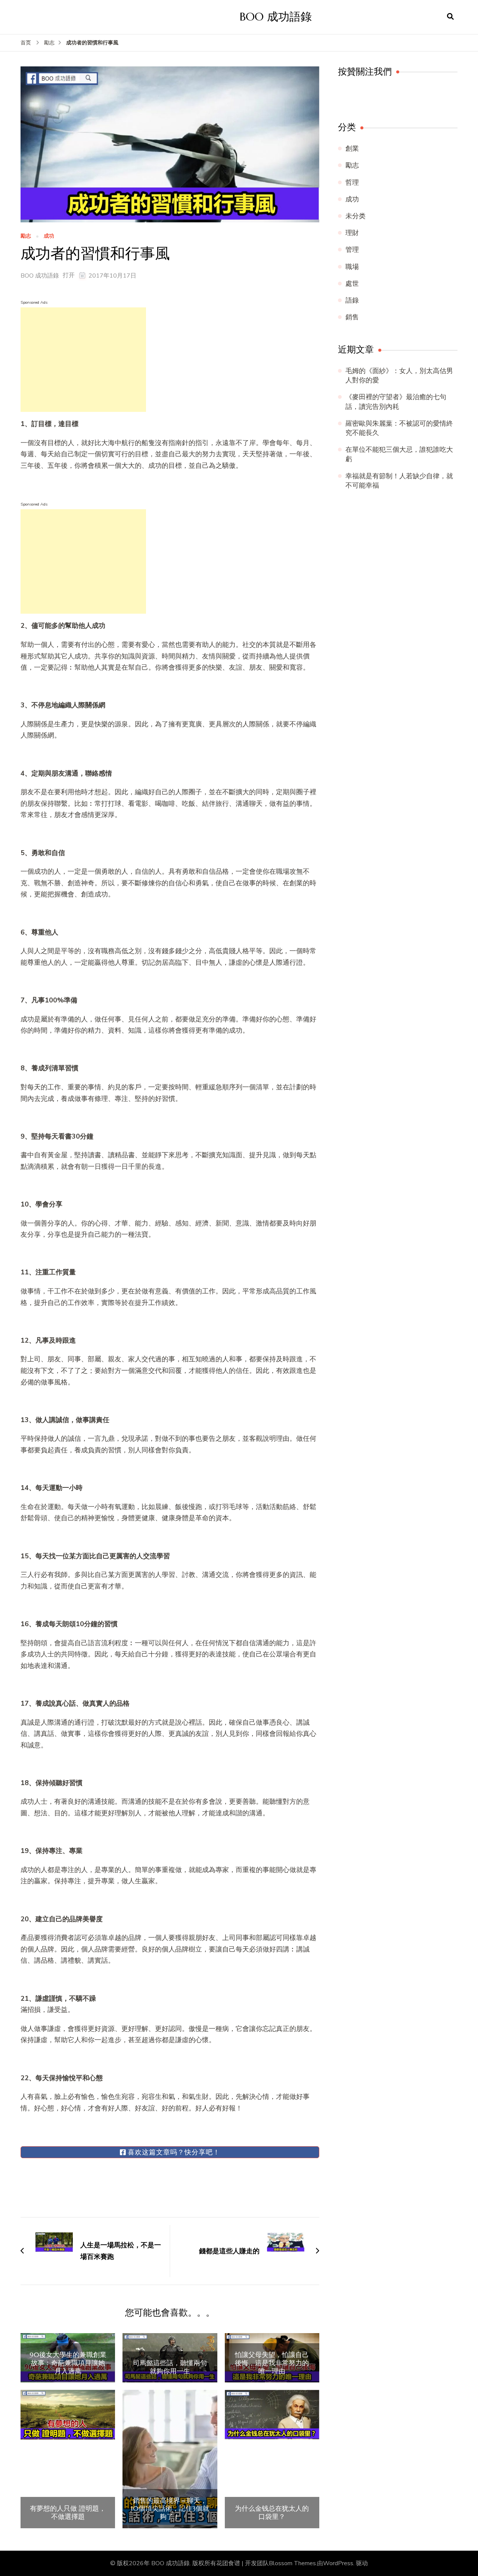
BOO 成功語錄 (276, 17)
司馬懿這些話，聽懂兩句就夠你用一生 (170, 2367)
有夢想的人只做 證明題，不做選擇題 (68, 2512)
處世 (352, 284)
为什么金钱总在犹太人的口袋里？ (272, 2512)
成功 (49, 236)
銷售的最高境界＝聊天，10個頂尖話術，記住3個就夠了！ (170, 2509)
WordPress (338, 2563)
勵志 (26, 236)
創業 (352, 148)
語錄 (352, 300)
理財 (352, 233)
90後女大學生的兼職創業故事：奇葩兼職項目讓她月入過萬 (68, 2363)
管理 (352, 250)
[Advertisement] (83, 360)
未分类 (356, 216)
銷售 (352, 317)
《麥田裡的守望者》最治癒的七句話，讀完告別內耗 (396, 402)
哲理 (352, 182)
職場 (352, 267)
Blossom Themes (292, 2563)
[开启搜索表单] (450, 17)
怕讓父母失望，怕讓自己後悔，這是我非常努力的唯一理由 (272, 2363)
